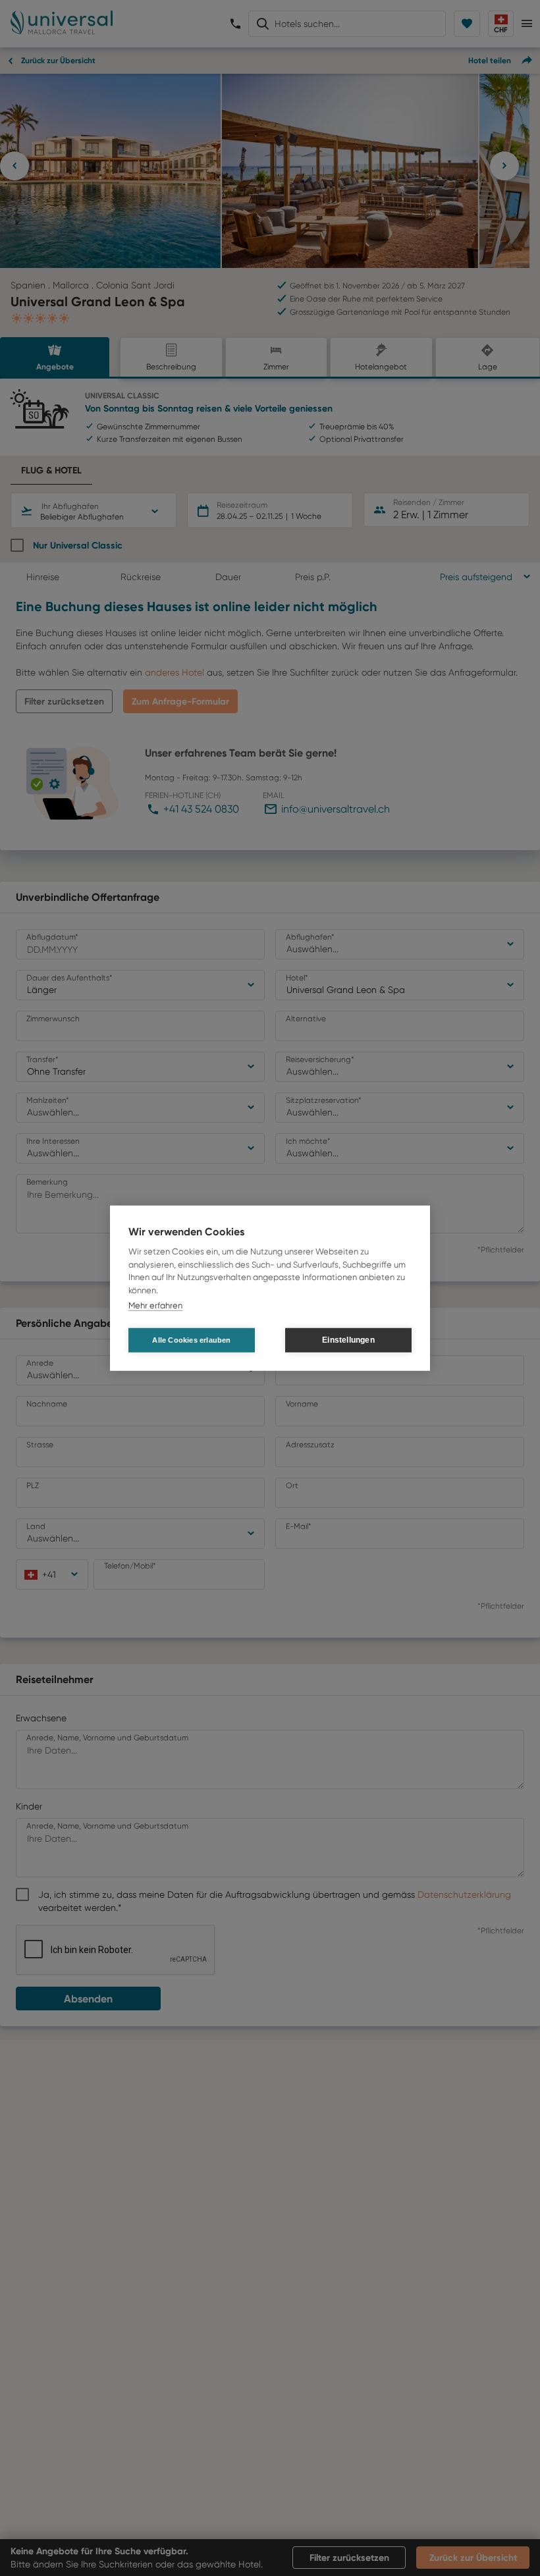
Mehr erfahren (155, 1305)
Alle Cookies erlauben (191, 1339)
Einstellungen (348, 1340)
